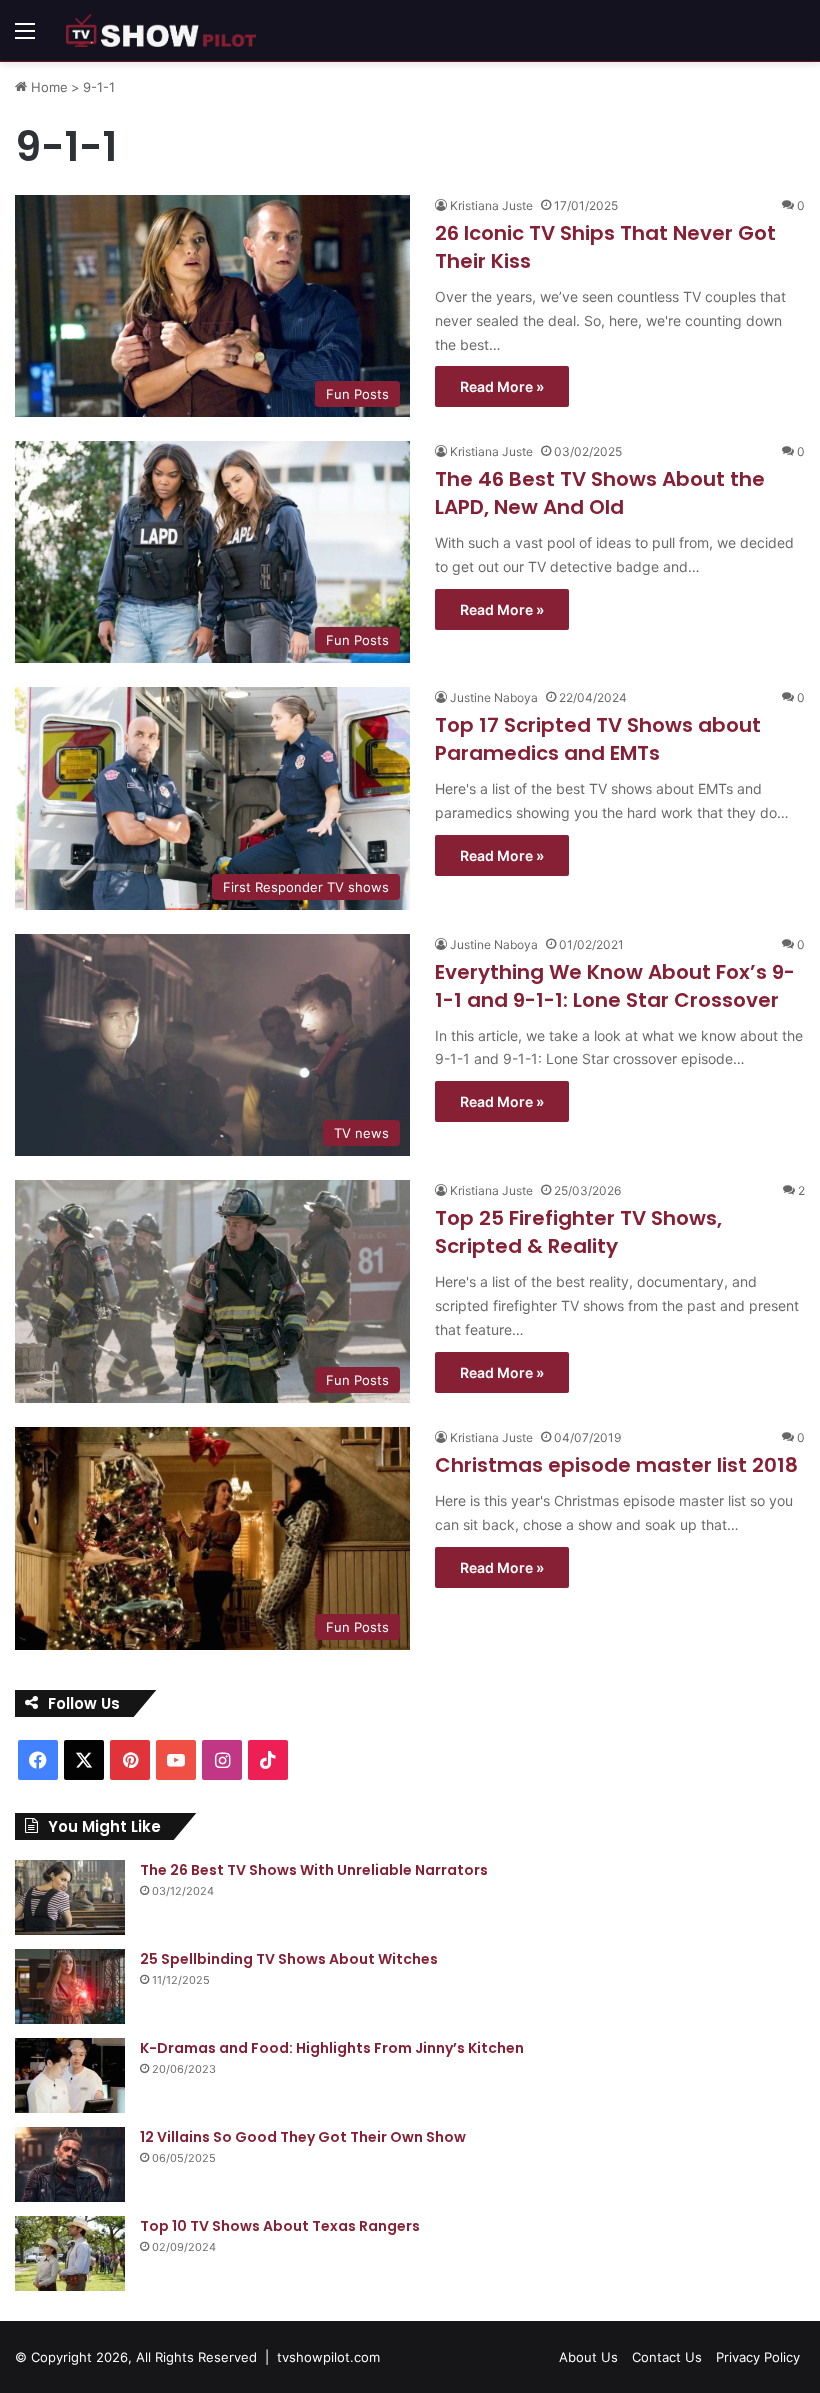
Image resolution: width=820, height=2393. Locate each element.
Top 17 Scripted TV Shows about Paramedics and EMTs (598, 739)
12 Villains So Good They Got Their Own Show (303, 2137)
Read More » (502, 386)
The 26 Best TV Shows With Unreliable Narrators (314, 1870)
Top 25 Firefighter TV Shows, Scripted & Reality (578, 1232)
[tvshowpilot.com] (161, 30)
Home (47, 87)
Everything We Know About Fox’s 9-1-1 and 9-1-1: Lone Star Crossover (615, 986)
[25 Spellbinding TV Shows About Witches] (70, 1986)
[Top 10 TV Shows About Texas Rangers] (70, 2253)
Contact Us (667, 2357)
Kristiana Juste (491, 205)
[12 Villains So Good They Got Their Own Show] (70, 2164)
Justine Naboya (494, 697)
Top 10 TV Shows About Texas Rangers (280, 2226)
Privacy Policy (758, 2357)
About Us (588, 2357)
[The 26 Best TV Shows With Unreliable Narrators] (70, 1897)
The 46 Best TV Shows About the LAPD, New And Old (600, 493)
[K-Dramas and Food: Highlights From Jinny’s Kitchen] (70, 2075)
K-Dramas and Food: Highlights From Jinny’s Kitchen (332, 2048)
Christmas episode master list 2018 (616, 1465)
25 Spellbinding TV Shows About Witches (289, 1959)
